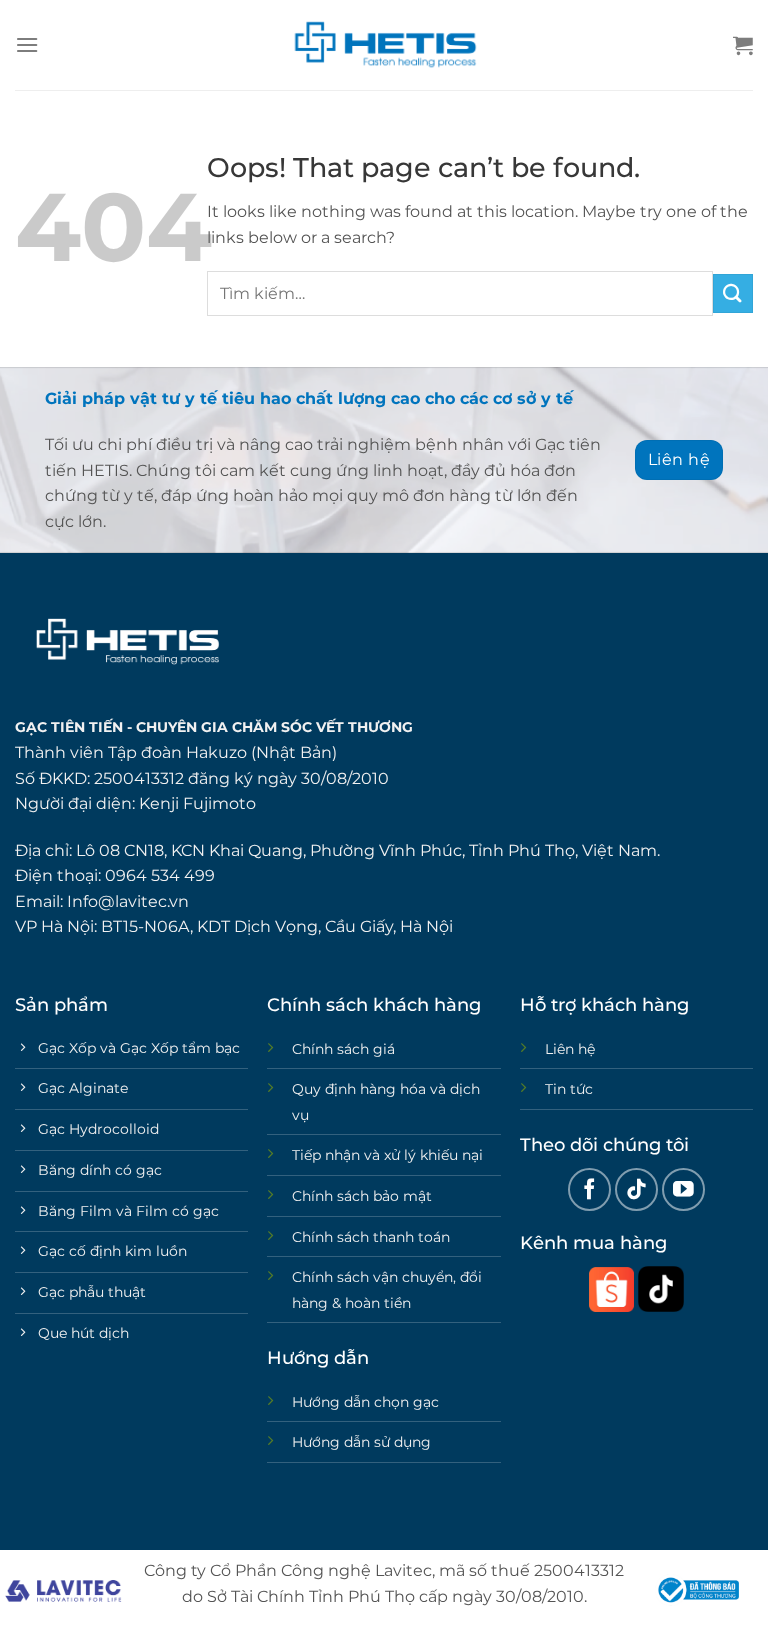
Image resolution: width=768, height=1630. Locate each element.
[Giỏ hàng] (743, 45)
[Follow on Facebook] (589, 1189)
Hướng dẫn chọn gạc (365, 1402)
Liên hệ (570, 1049)
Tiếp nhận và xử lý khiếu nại (387, 1155)
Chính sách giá (343, 1049)
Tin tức (569, 1089)
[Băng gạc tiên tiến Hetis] (384, 45)
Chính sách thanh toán (371, 1237)
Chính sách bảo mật (362, 1196)
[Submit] (733, 293)
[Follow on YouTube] (683, 1189)
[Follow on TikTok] (636, 1189)
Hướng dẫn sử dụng (361, 1442)
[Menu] (27, 44)
